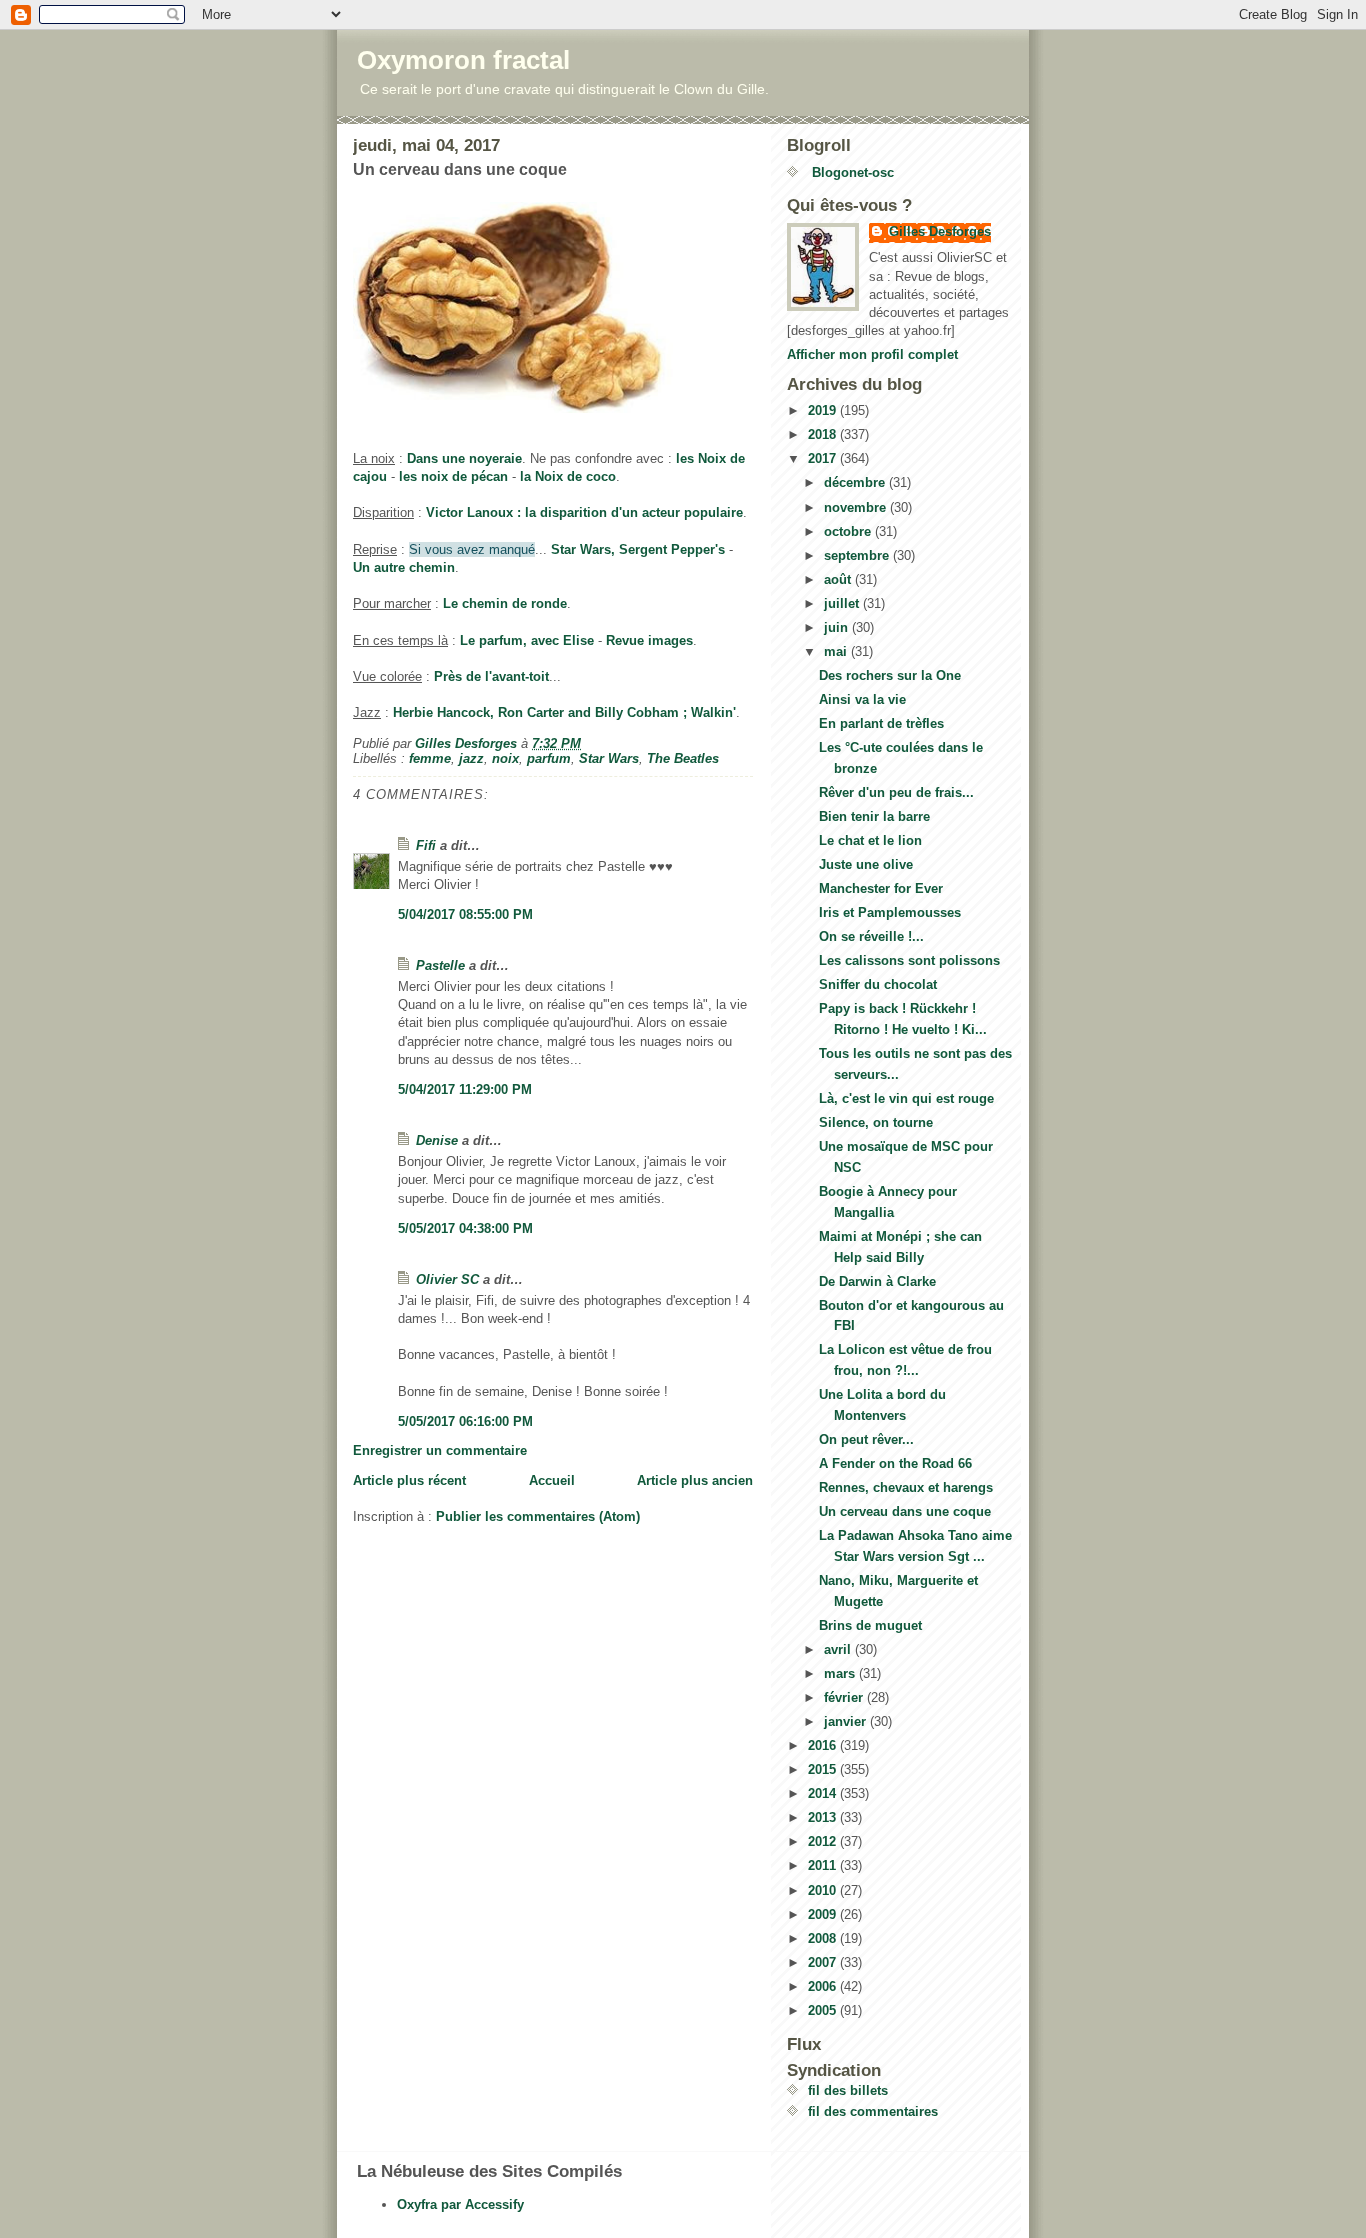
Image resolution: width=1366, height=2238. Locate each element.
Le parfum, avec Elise (527, 640)
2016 (824, 1745)
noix (505, 758)
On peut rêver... (866, 1439)
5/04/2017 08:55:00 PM (465, 914)
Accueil (552, 1480)
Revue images (649, 640)
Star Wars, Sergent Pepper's (638, 549)
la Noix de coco (568, 476)
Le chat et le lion (870, 840)
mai (837, 651)
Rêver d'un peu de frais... (896, 792)
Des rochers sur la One (890, 675)
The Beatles (683, 758)
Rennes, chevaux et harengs (906, 1487)
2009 (824, 1914)
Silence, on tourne (876, 1122)
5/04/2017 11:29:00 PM (465, 1089)
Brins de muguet (870, 1625)
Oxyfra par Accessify (460, 2204)
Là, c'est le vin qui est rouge (906, 1098)
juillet (843, 603)
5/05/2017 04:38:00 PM (465, 1228)
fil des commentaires (873, 2111)
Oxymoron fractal (463, 60)
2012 (824, 1841)
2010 (824, 1890)
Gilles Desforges (940, 231)
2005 (824, 2010)
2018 (824, 434)
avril (839, 1649)
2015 (824, 1769)
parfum (549, 758)
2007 (824, 1962)
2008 (824, 1938)
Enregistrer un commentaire (440, 1450)
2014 (824, 1793)
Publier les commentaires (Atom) (538, 1516)
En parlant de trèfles (881, 723)
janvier (847, 1721)
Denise (437, 1140)
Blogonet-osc (851, 172)
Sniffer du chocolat (878, 984)
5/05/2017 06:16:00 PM (465, 1421)
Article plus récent (409, 1480)
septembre (858, 555)
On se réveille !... (871, 936)
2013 (824, 1817)
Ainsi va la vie (862, 699)
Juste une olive (866, 864)
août (839, 579)
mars (841, 1673)
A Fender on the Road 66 (895, 1463)
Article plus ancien (695, 1480)
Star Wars (609, 758)
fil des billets (848, 2090)
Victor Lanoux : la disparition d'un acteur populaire (584, 512)
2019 (824, 410)
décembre (856, 482)
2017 (824, 458)
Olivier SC (447, 1279)
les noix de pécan (453, 476)
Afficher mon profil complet (872, 354)
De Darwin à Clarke (877, 1281)
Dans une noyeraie (464, 458)
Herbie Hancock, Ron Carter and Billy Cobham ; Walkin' (564, 712)
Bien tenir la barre (874, 816)
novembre (857, 507)
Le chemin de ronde (505, 603)
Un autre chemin (404, 567)
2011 (824, 1865)
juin (838, 627)
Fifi (426, 845)
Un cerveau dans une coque (905, 1511)
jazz (471, 758)
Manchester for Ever (881, 888)
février (845, 1697)
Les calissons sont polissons (909, 960)
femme (430, 758)
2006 (824, 1986)
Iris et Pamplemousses (890, 912)
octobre (849, 531)
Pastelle (440, 965)
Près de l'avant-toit (491, 676)
